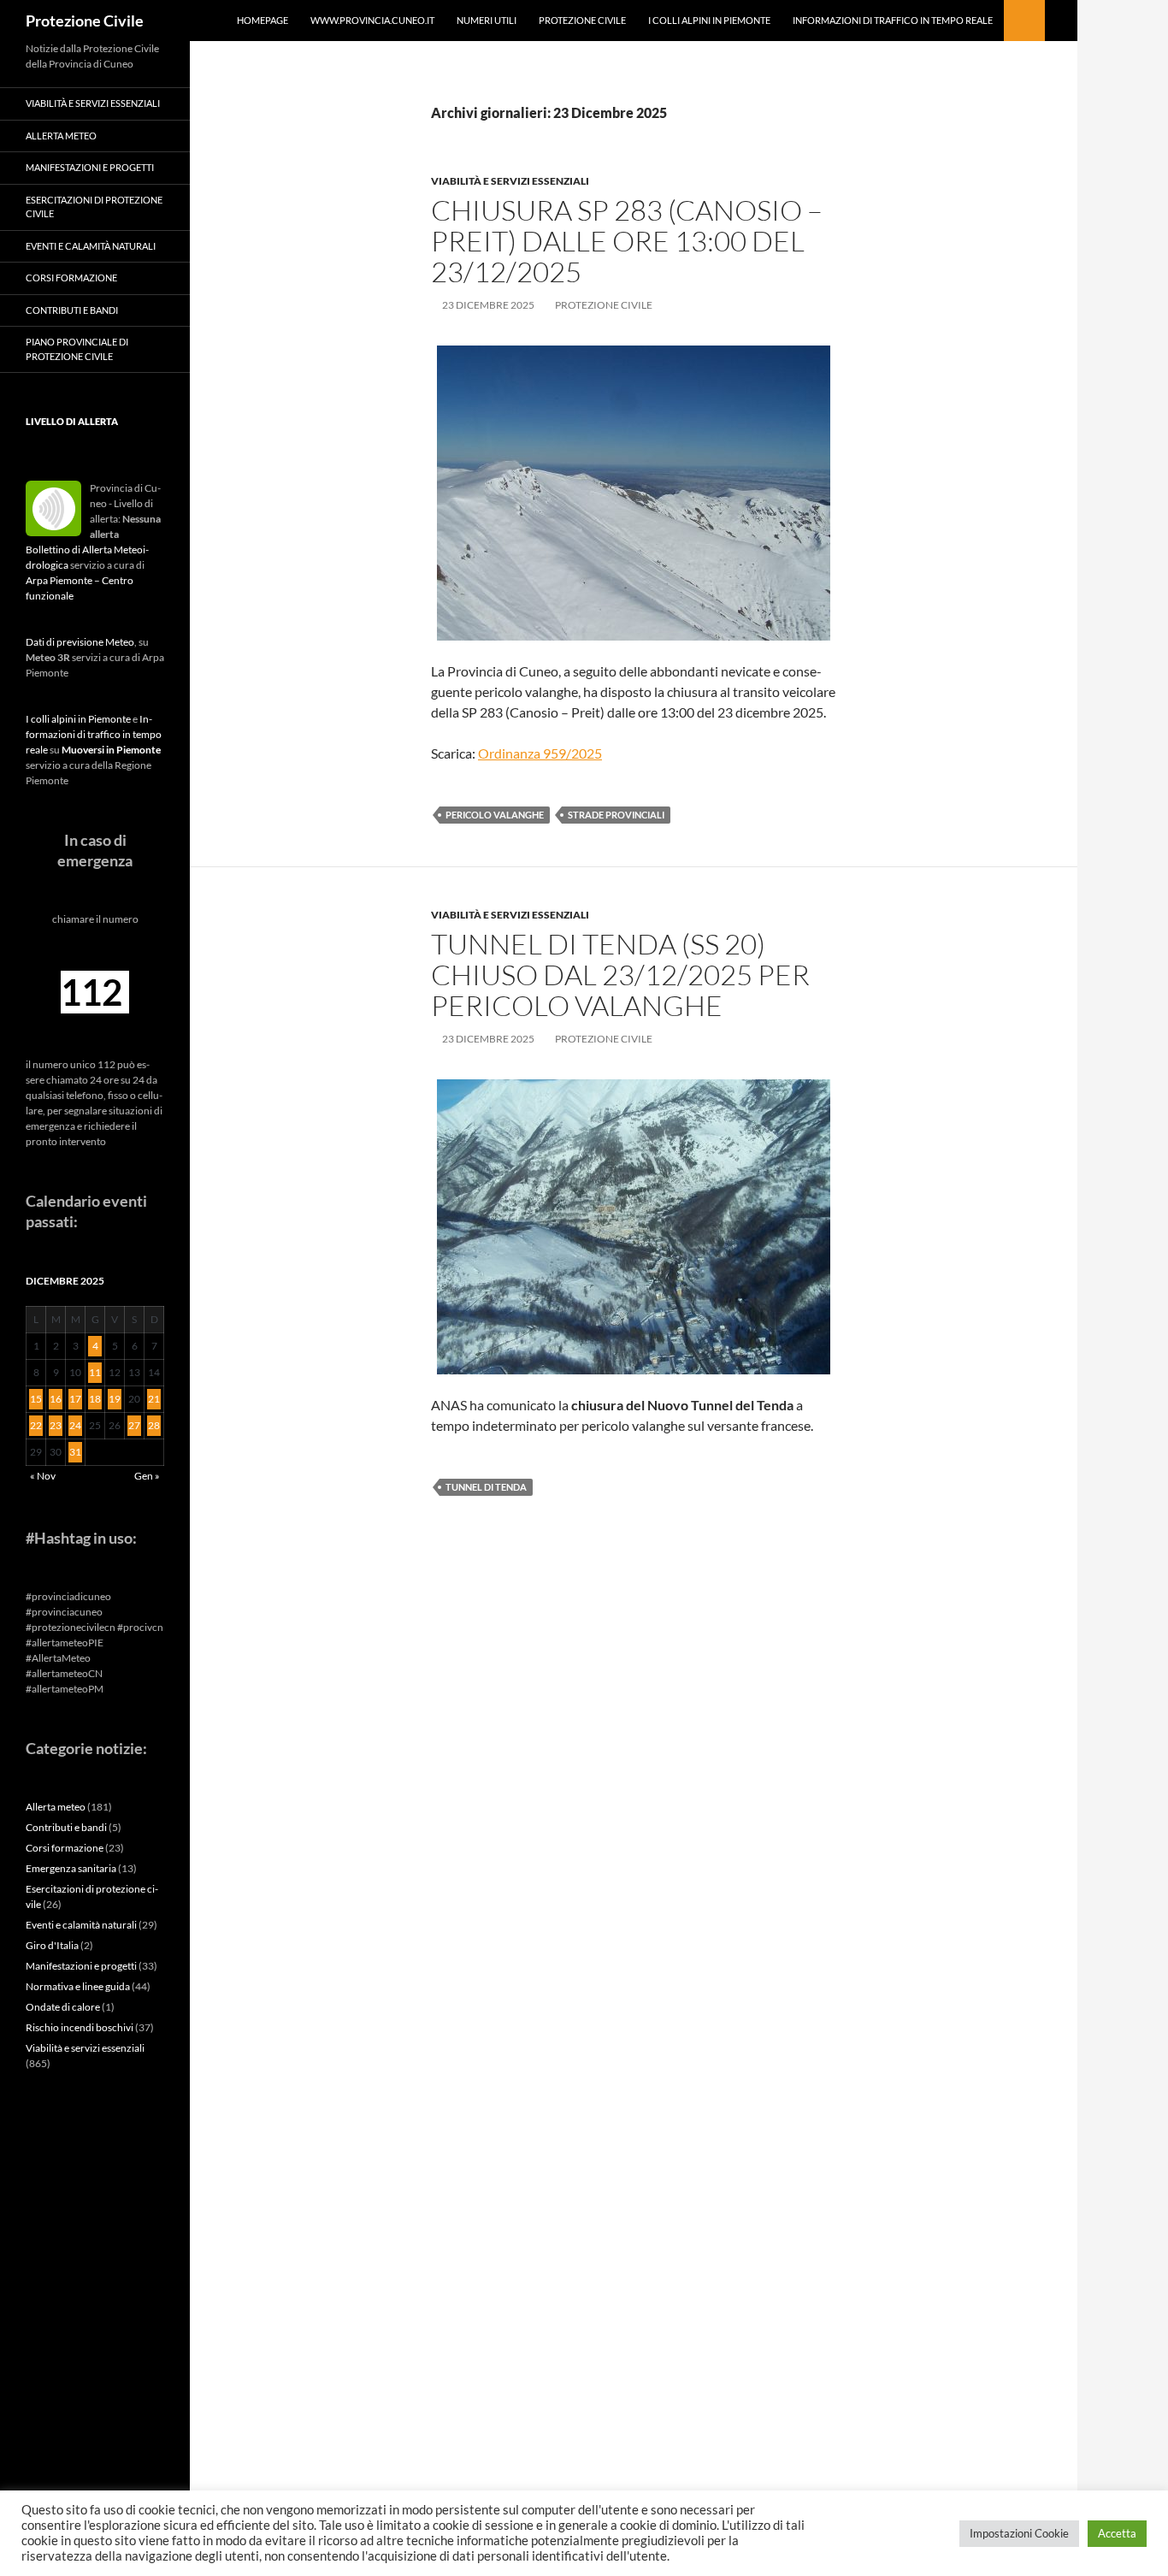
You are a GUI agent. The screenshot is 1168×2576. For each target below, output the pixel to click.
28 (154, 1425)
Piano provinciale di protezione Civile (77, 349)
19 (115, 1399)
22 (36, 1425)
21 (154, 1399)
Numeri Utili (487, 20)
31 (75, 1452)
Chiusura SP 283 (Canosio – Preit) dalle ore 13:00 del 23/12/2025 (627, 241)
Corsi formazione (71, 278)
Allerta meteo (61, 136)
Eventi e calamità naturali (91, 246)
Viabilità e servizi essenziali (510, 181)
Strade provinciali (616, 815)
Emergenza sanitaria (71, 1868)
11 (95, 1372)
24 (75, 1425)
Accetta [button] (1117, 2533)
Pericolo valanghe (495, 815)
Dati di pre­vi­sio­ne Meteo (80, 642)
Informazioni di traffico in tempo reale (893, 20)
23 (56, 1425)
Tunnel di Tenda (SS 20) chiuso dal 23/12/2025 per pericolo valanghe (620, 975)
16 (56, 1399)
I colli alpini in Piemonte (709, 20)
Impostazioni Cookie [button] (1019, 2533)
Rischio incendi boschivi (80, 2027)
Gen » (147, 1476)
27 (134, 1425)
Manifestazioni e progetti (90, 167)
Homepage (263, 20)
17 (75, 1399)
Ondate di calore (63, 2007)
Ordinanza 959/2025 (540, 753)
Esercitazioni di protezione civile (94, 207)
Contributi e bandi (72, 310)
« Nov (43, 1476)
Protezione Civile (85, 21)
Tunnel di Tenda (486, 1487)
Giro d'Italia (52, 1945)
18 (95, 1399)
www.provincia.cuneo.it (372, 20)
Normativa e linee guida (78, 1986)
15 (36, 1399)
